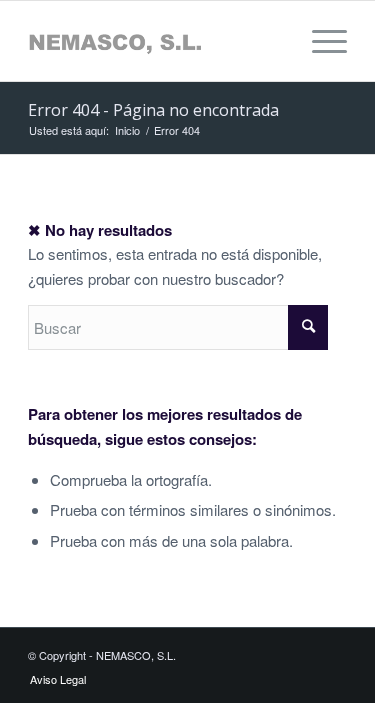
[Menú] (319, 41)
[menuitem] (319, 41)
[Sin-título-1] (155, 41)
